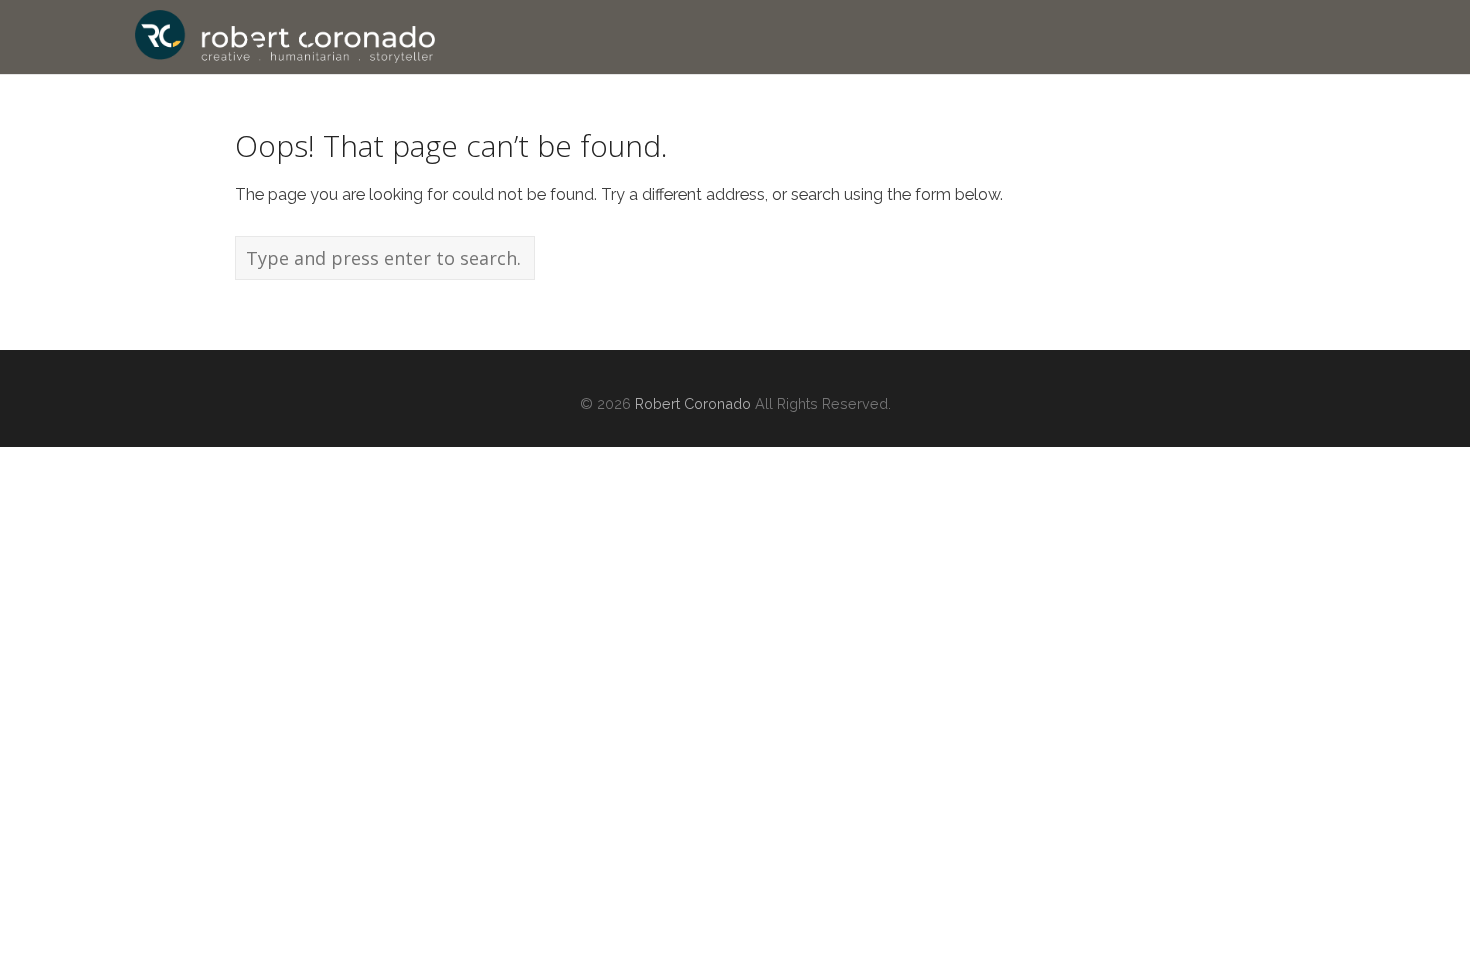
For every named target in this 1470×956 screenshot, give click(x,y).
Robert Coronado (693, 403)
